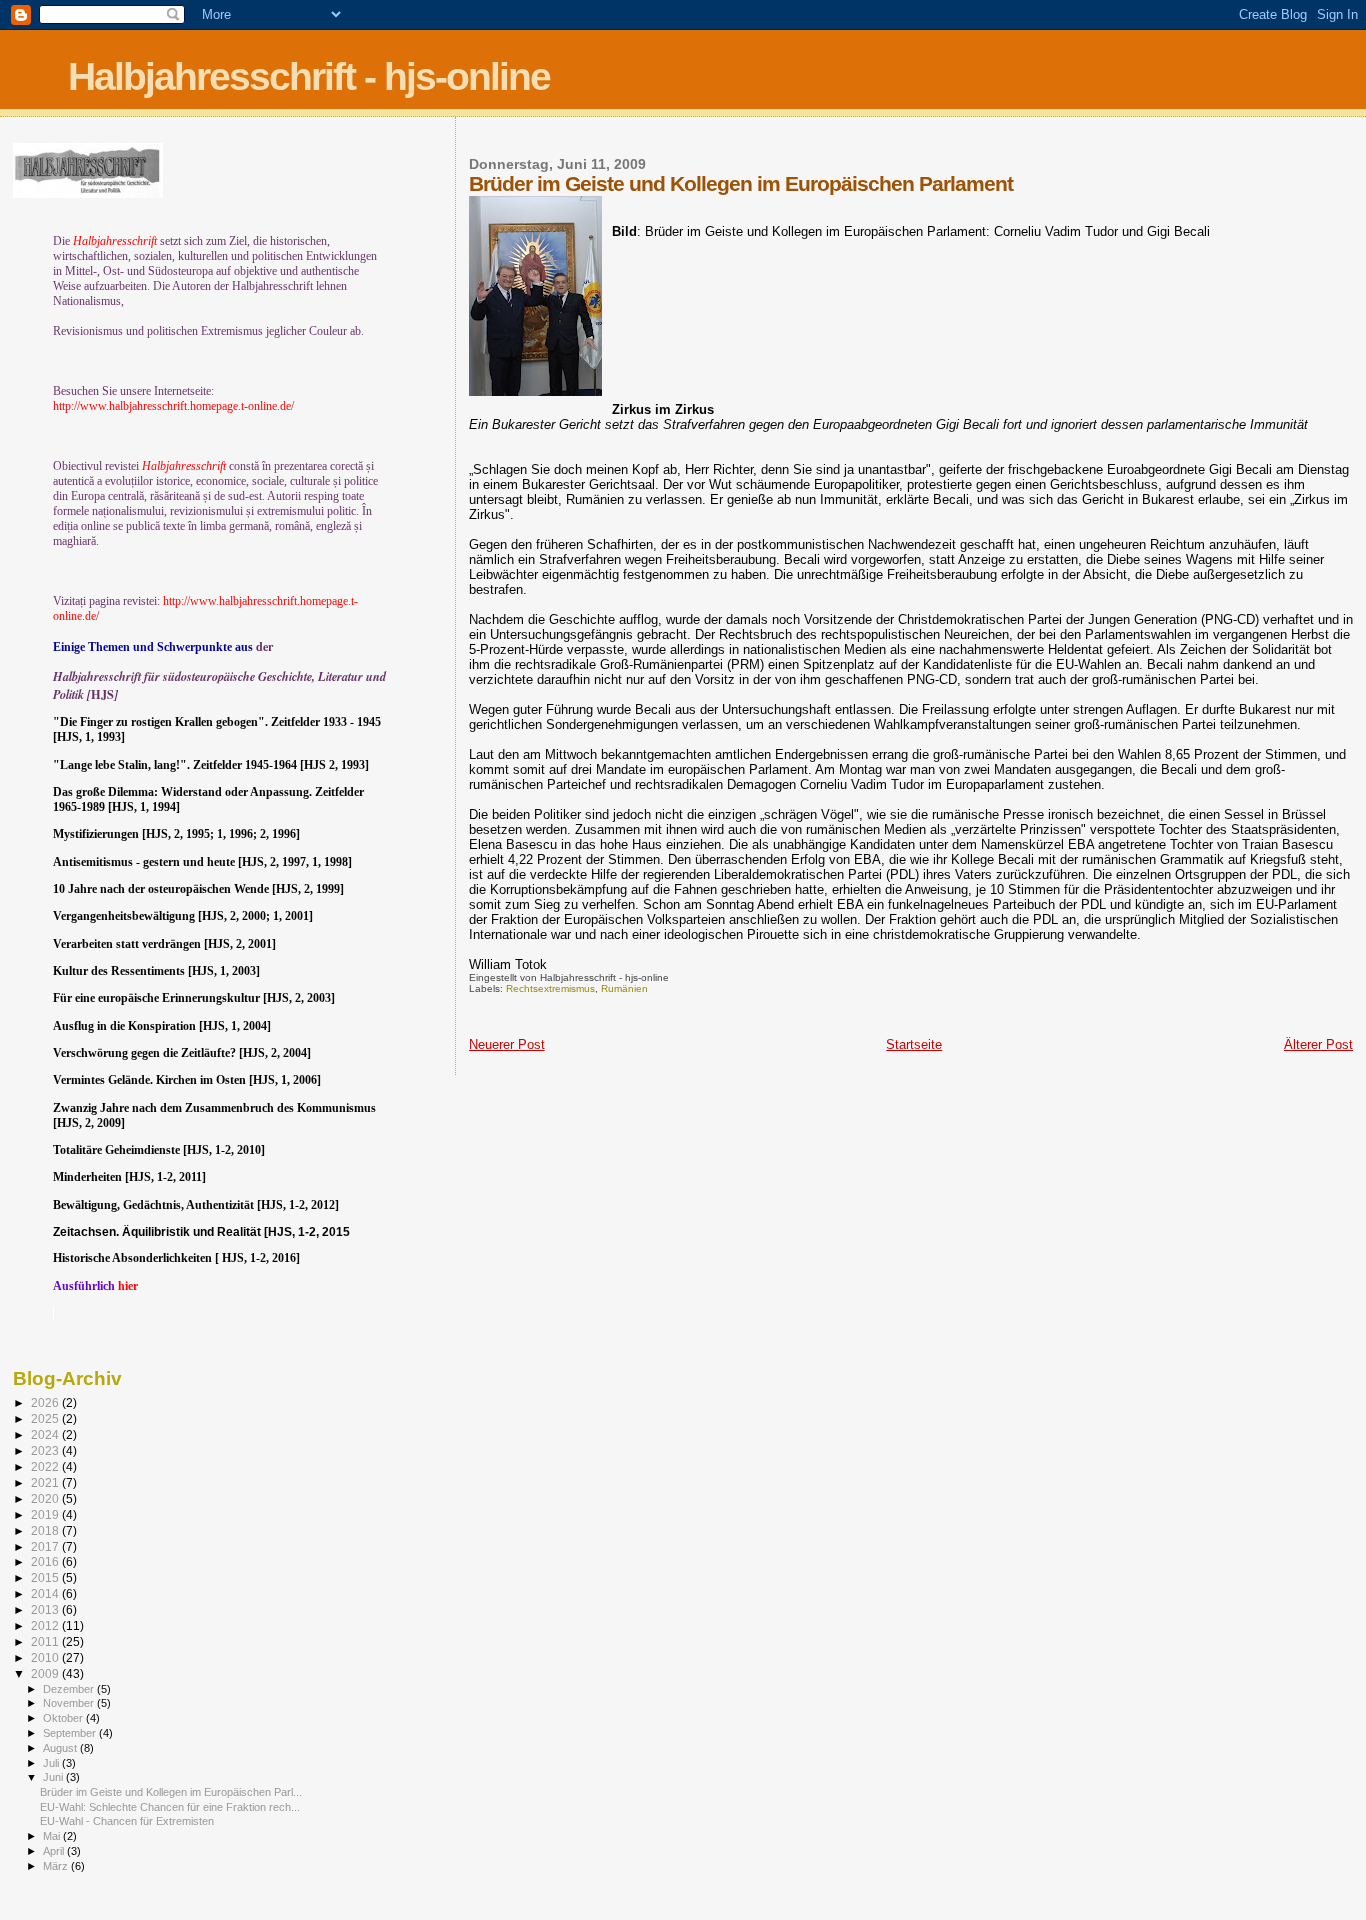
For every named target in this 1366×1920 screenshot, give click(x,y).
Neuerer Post (507, 1044)
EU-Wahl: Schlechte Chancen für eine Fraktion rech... (170, 1807)
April (55, 1851)
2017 (46, 1546)
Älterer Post (1318, 1044)
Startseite (914, 1044)
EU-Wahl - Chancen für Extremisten (127, 1821)
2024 (46, 1434)
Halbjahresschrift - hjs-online (309, 76)
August (61, 1748)
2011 (46, 1641)
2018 (46, 1530)
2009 (46, 1673)
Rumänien (624, 988)
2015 (46, 1577)
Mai (53, 1836)
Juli (52, 1763)
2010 (46, 1657)
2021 (46, 1482)
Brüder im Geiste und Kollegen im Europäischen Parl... (171, 1792)
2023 (46, 1450)
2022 (46, 1466)
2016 (46, 1561)
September (71, 1733)
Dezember (70, 1689)
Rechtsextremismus (550, 988)
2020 (46, 1498)
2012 (46, 1625)
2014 (46, 1593)
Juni (54, 1777)
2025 (46, 1418)
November (70, 1703)
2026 (46, 1402)
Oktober (64, 1718)
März (57, 1866)
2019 (46, 1514)
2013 (46, 1609)
